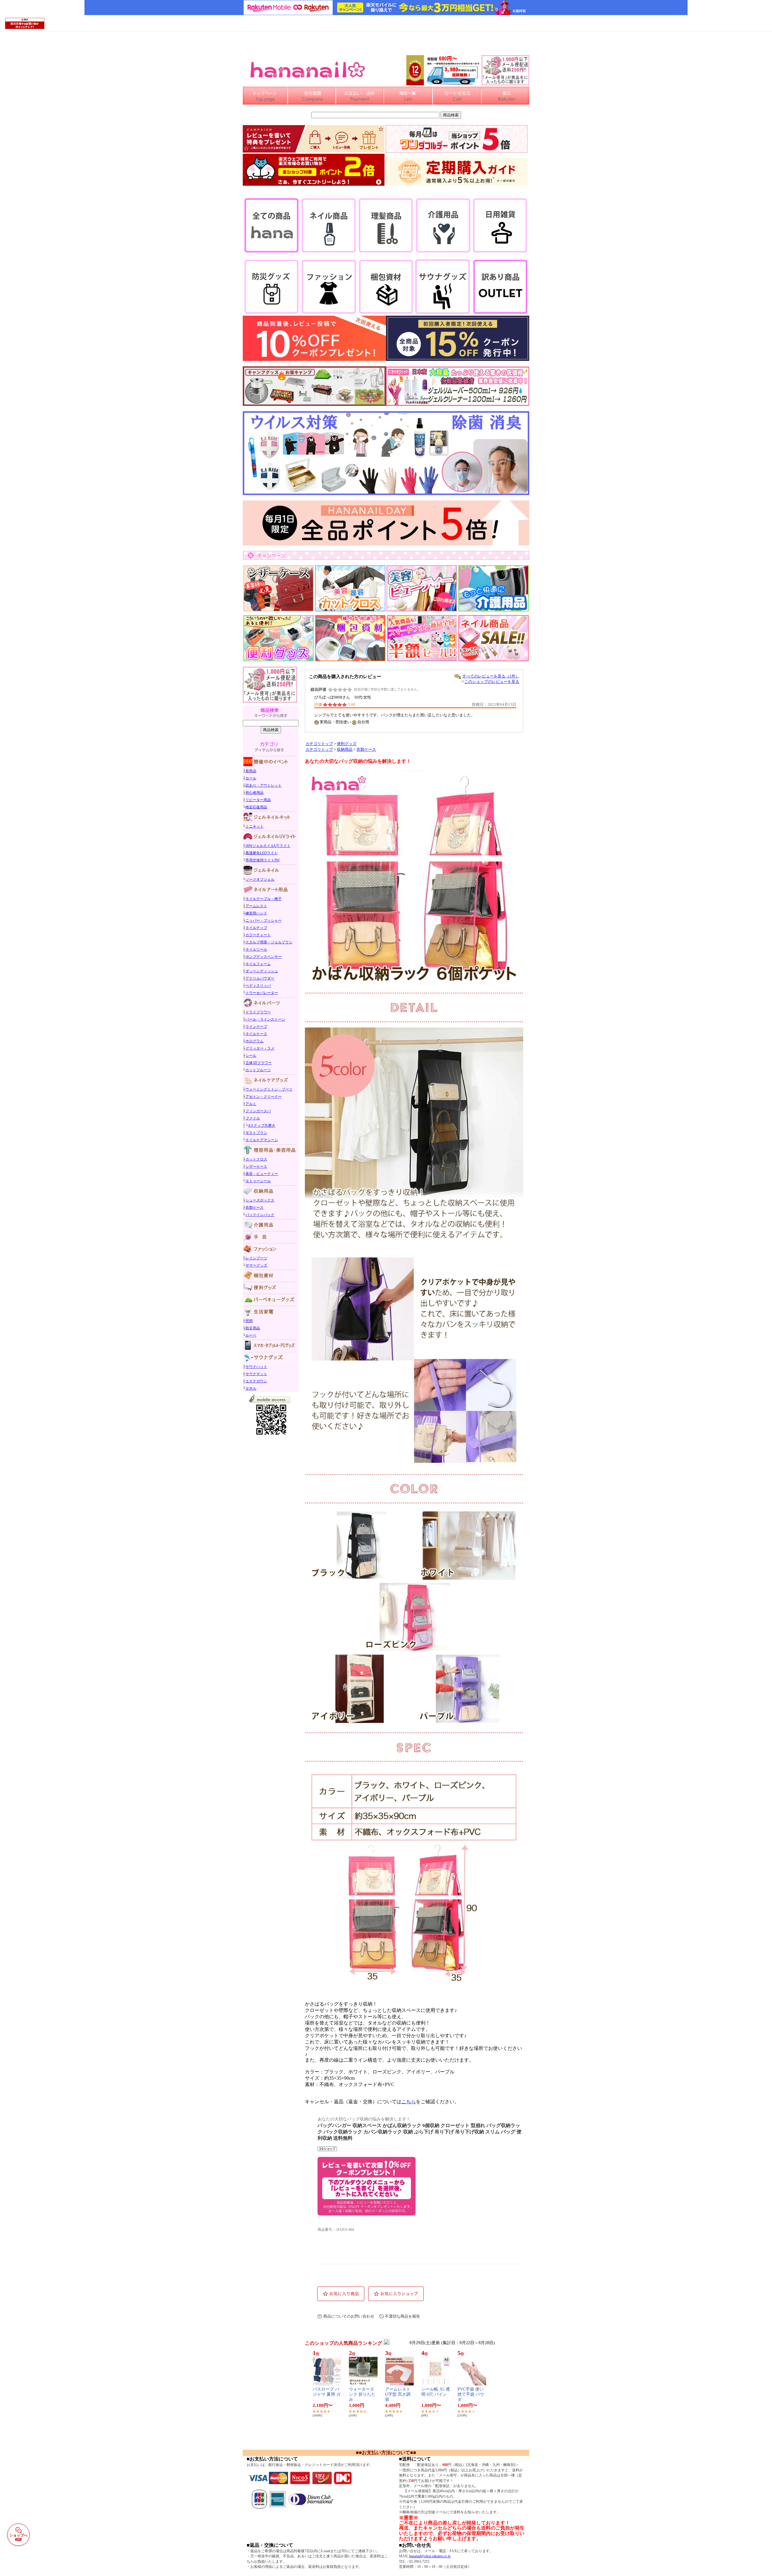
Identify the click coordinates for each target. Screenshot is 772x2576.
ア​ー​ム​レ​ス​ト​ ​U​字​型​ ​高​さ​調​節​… (398, 2394)
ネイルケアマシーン (262, 1140)
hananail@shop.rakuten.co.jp (430, 2556)
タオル (251, 1388)
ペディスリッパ (258, 986)
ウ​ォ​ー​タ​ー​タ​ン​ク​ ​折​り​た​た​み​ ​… (362, 2394)
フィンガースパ (258, 1111)
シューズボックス (260, 1200)
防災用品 (253, 1328)
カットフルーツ (258, 1070)
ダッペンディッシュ (262, 971)
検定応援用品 (256, 807)
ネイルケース (256, 1034)
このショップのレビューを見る (492, 682)
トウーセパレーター (262, 993)
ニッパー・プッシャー (264, 920)
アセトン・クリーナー (264, 1097)
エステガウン (256, 1381)
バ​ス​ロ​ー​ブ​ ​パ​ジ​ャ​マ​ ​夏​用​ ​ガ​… (327, 2394)
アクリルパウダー (260, 978)
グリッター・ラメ (260, 1048)
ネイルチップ (256, 928)
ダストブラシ (256, 1133)
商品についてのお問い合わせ (349, 2316)
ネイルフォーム (258, 964)
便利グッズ (347, 744)
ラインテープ (256, 1027)
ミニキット (255, 826)
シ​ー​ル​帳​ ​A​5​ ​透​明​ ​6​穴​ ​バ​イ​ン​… (436, 2394)
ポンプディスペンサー (264, 957)
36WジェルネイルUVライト (268, 846)
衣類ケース (255, 1207)
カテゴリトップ (319, 744)
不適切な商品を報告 (402, 2316)
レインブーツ (256, 1258)
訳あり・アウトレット (264, 785)
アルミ (251, 1104)
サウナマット (256, 1374)
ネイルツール (256, 949)
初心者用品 (255, 793)
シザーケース (256, 1166)
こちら (409, 2102)
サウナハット (256, 1367)
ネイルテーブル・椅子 (264, 899)
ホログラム (255, 1041)
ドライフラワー (258, 1012)
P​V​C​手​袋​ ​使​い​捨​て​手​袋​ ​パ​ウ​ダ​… (471, 2394)
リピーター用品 (258, 800)
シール (251, 1056)
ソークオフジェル (260, 879)
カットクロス (256, 1159)
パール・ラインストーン (265, 1019)
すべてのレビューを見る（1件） (491, 676)
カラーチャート (258, 935)
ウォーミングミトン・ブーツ (269, 1089)
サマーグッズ (256, 1265)
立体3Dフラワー (259, 1063)
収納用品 (345, 750)
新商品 (251, 771)
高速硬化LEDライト (262, 853)
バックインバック (260, 1215)
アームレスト (256, 906)
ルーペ (251, 1335)
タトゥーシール (258, 1181)
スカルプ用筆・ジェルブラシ (269, 942)
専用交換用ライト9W (263, 860)
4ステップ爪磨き (262, 1125)
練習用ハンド (256, 913)
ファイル (253, 1118)
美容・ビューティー (262, 1174)
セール (251, 778)
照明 (249, 1321)
